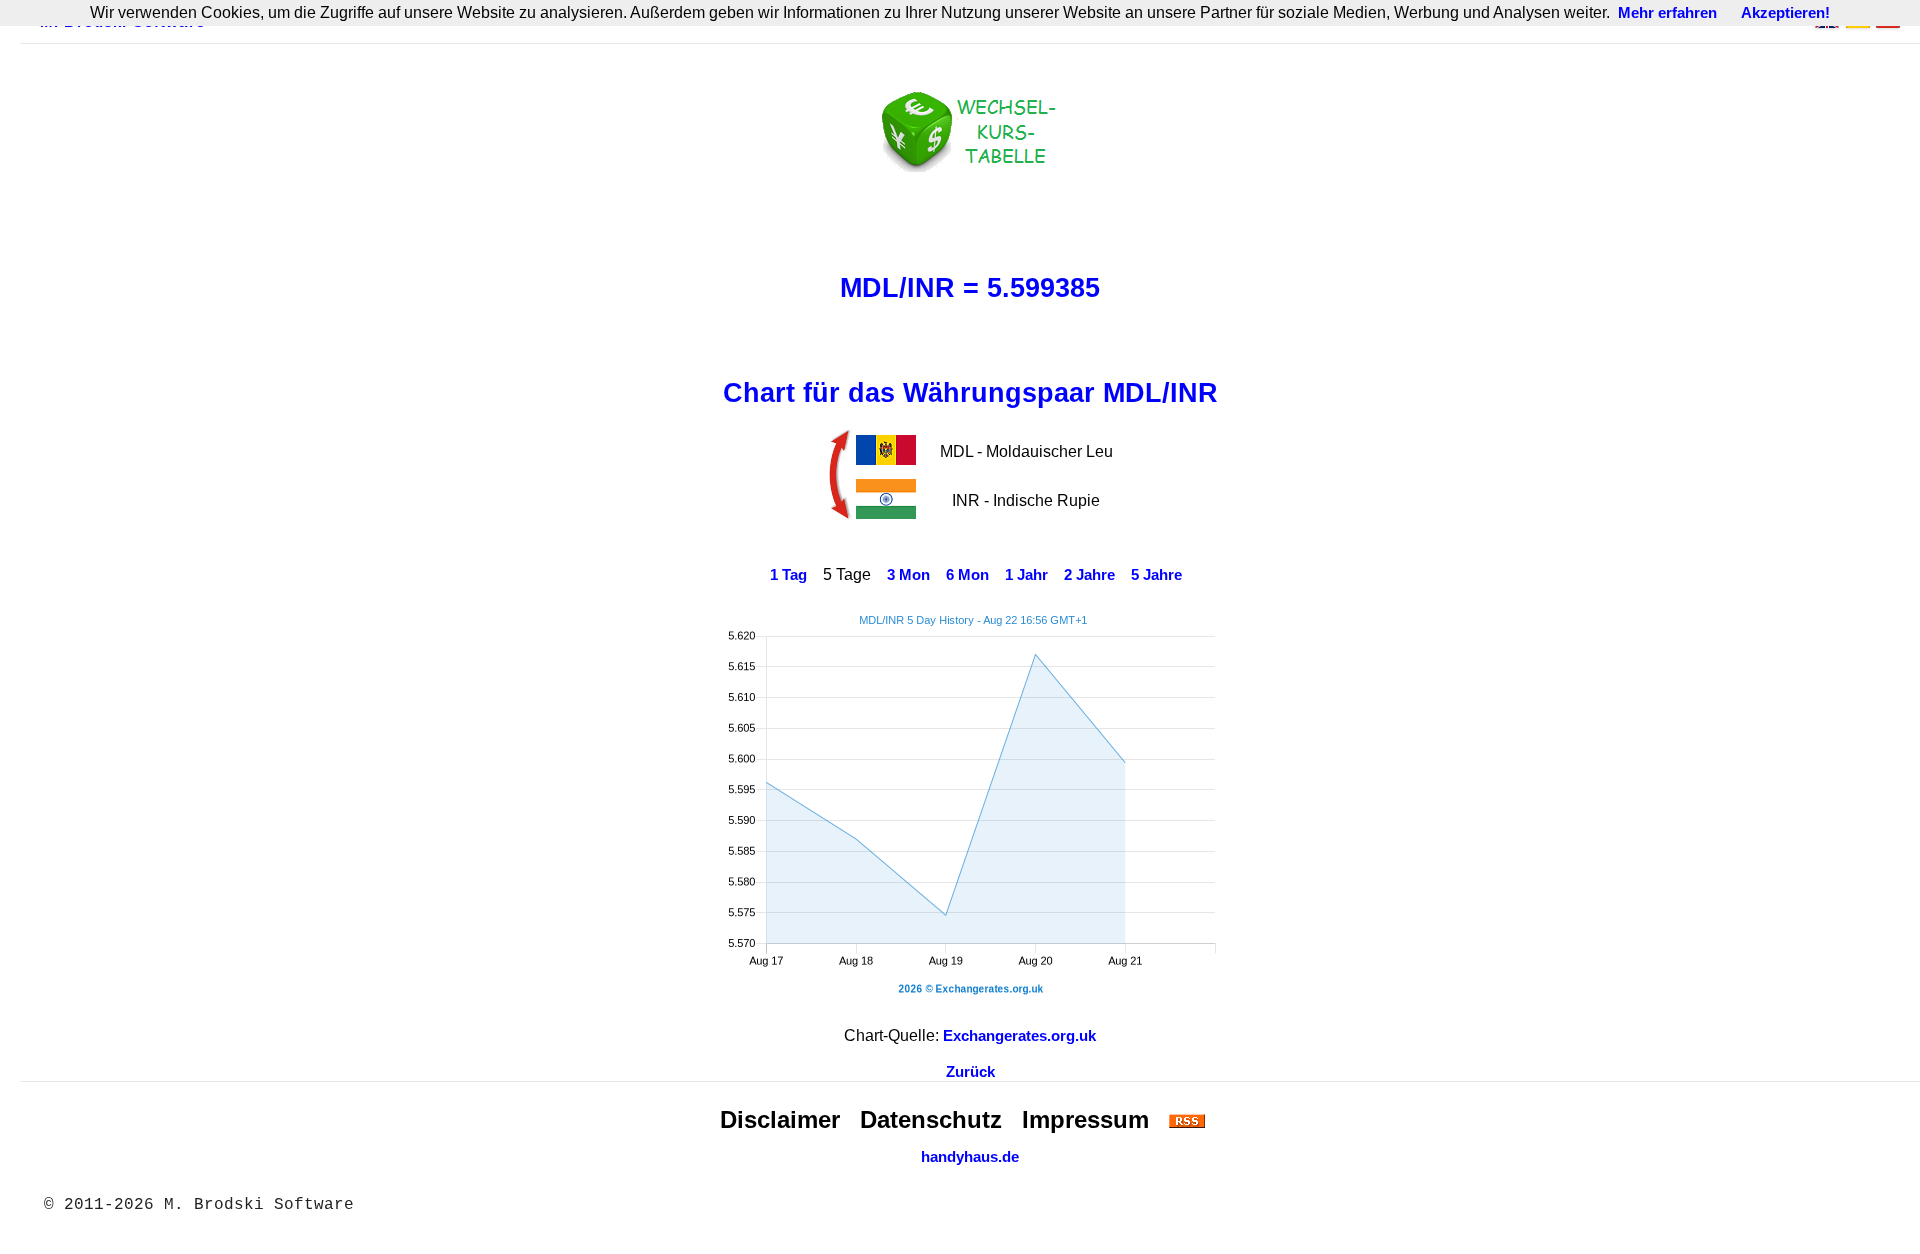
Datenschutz (931, 1119)
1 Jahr (1026, 575)
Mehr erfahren (1667, 13)
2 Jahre (1089, 575)
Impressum (1085, 1119)
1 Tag (788, 575)
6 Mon (967, 575)
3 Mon (908, 575)
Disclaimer (780, 1119)
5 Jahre (1156, 575)
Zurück (970, 1072)
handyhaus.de (970, 1157)
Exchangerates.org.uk (1019, 1036)
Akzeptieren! (1785, 13)
